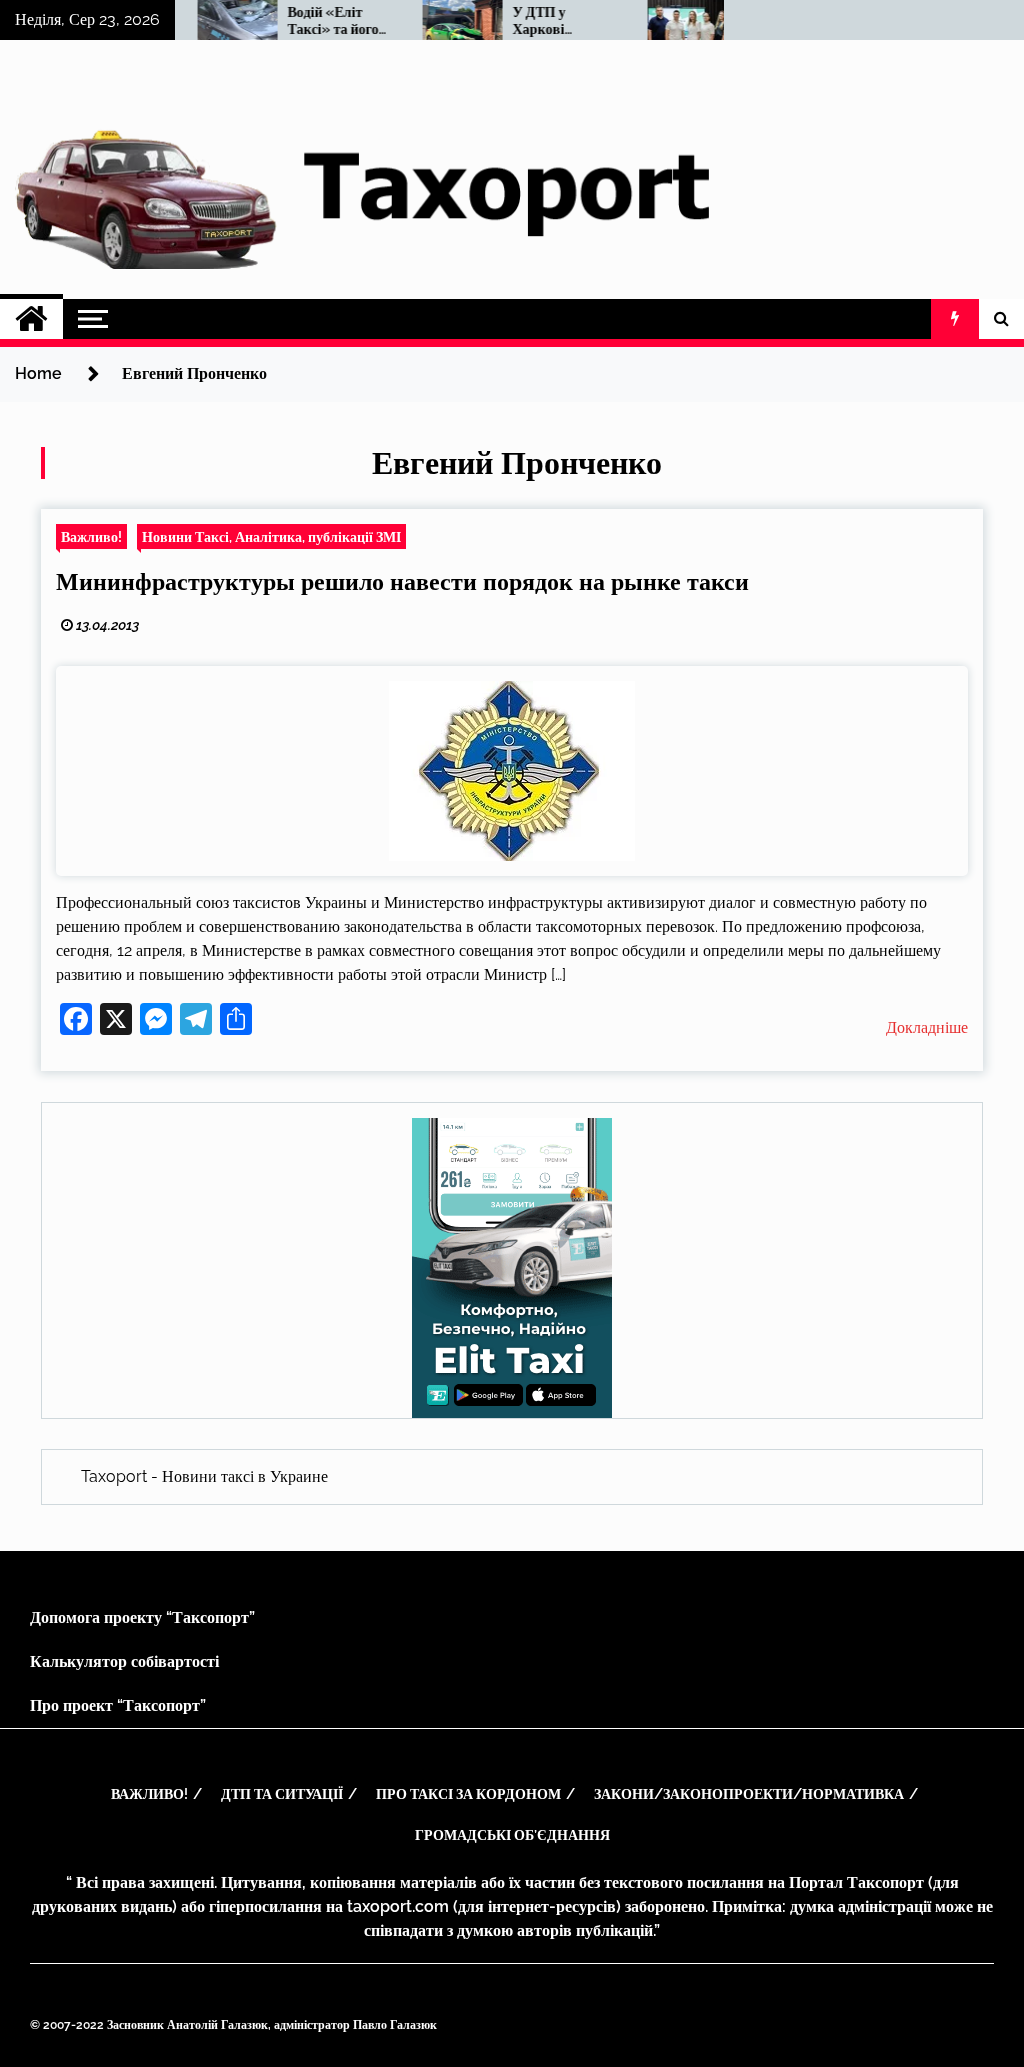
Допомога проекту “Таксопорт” (142, 1617)
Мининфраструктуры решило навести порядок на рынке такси (402, 581)
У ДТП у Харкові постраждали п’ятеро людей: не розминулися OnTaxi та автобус (540, 21)
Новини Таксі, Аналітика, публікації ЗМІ (271, 536)
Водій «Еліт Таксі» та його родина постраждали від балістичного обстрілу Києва (317, 21)
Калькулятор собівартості (124, 1661)
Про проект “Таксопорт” (118, 1705)
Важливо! (91, 536)
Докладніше (927, 1027)
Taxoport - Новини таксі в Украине (204, 1476)
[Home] (31, 319)
